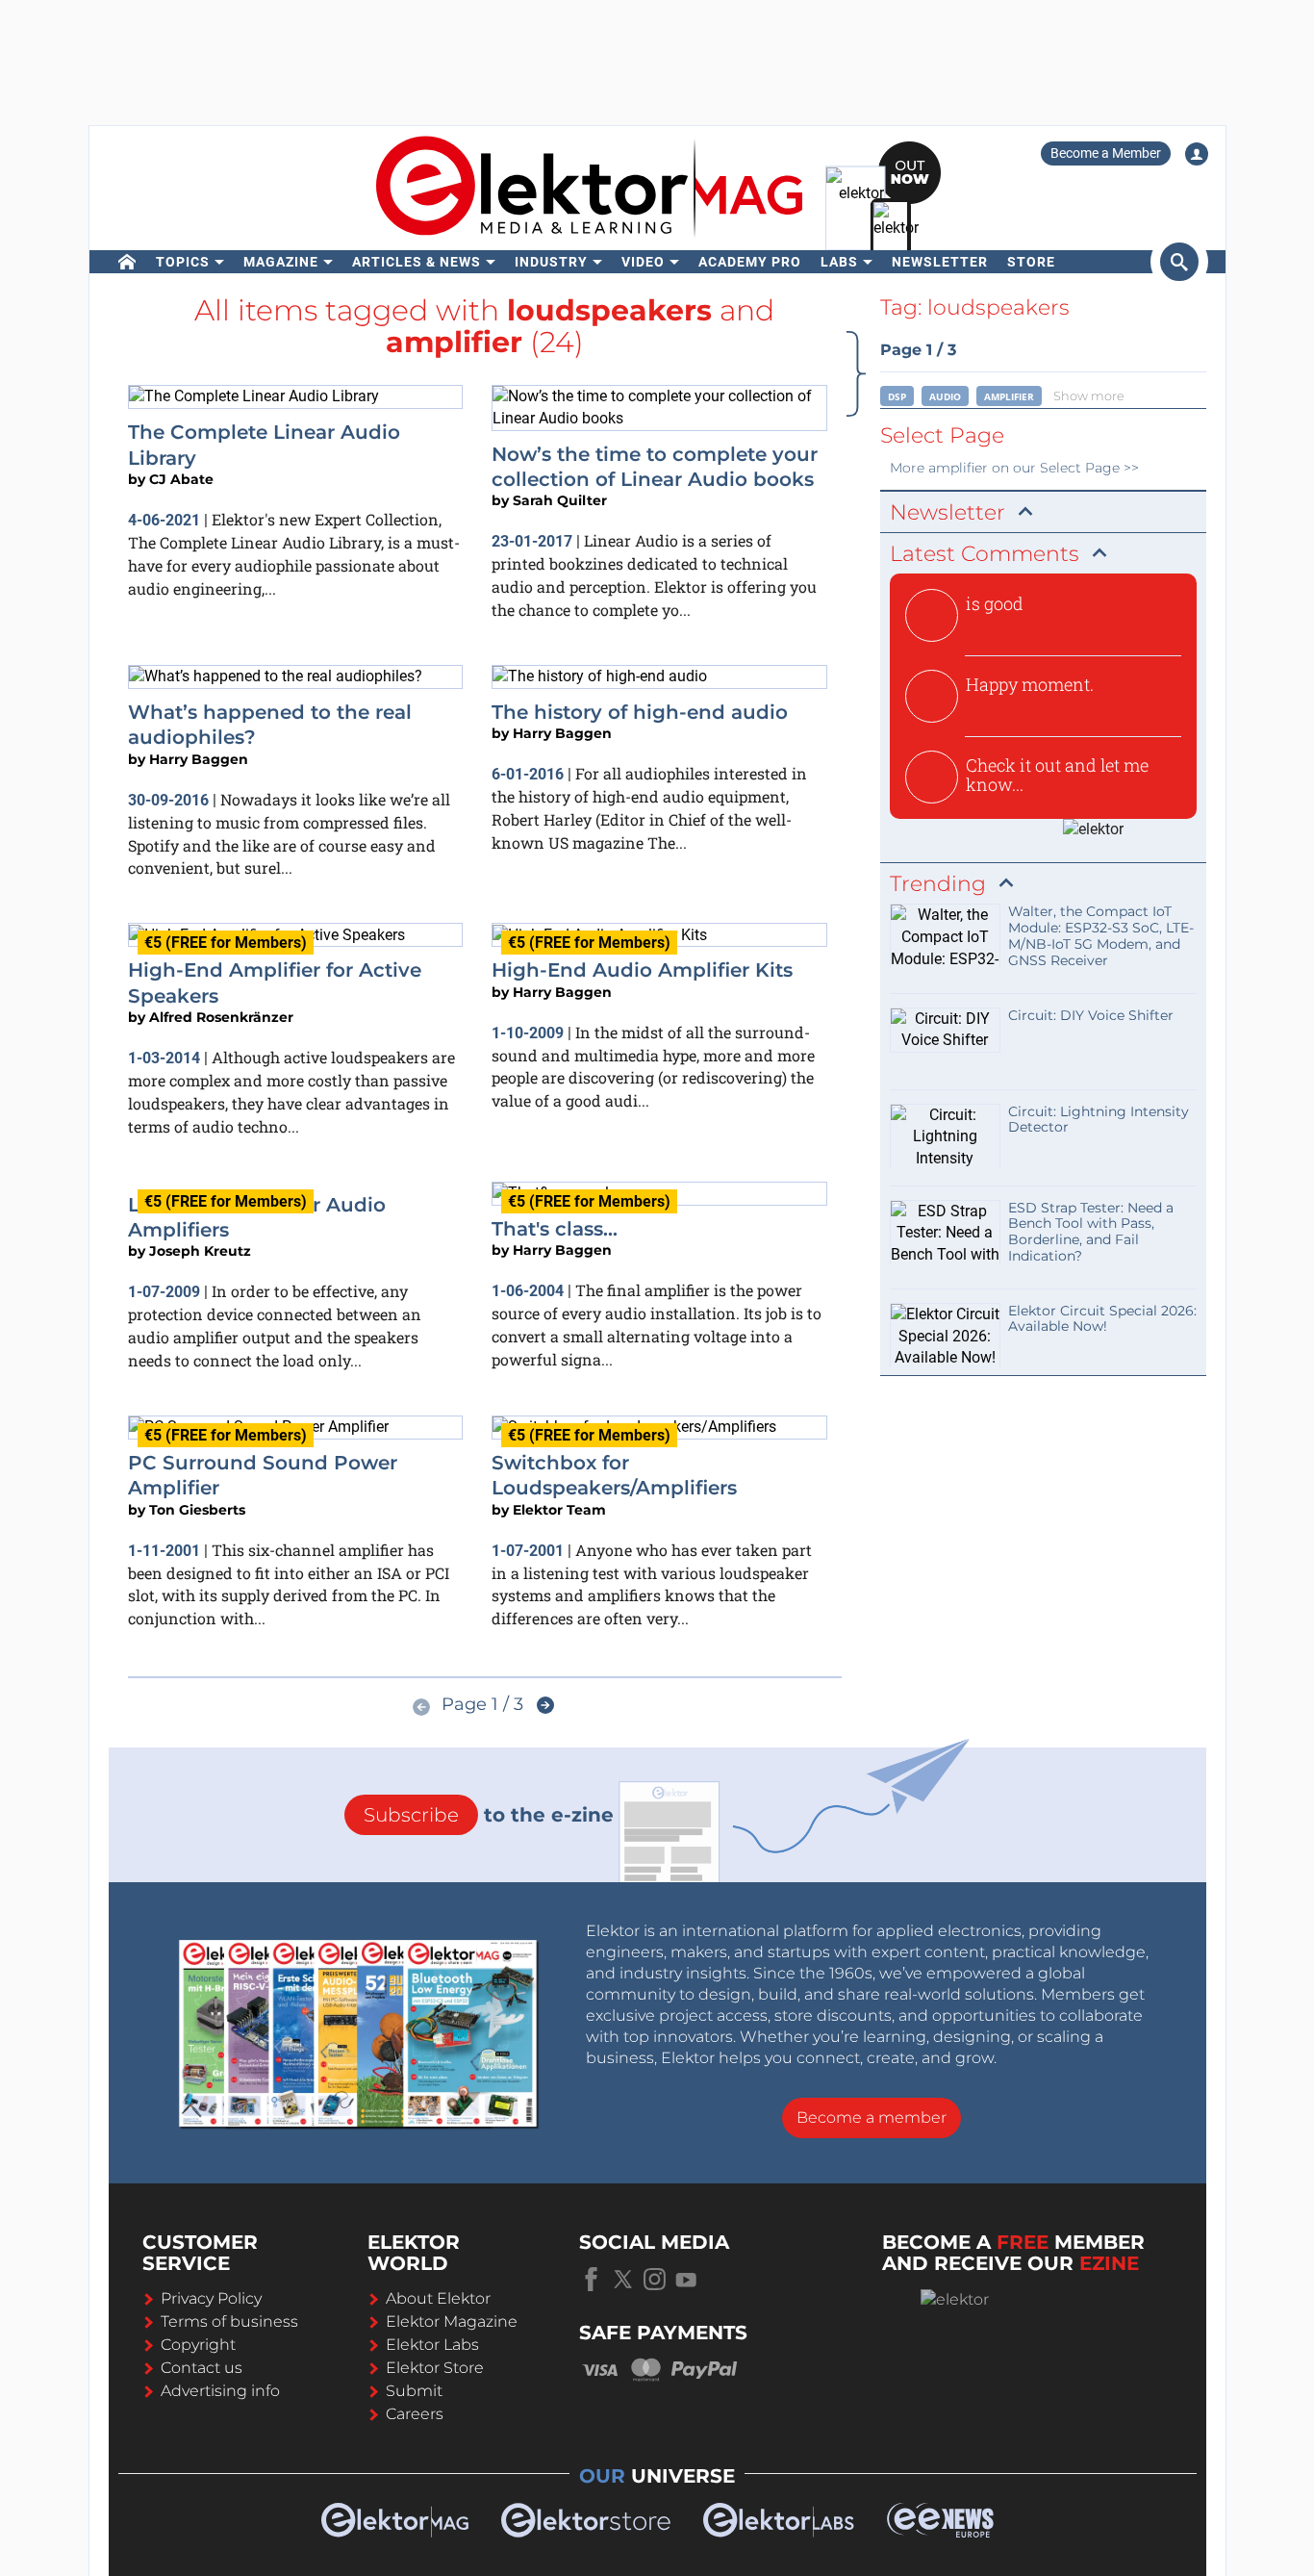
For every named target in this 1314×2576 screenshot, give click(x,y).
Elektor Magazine (452, 2321)
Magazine (281, 262)
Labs (839, 262)
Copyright (198, 2345)
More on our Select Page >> (1014, 468)
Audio (945, 396)
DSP (897, 396)
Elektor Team (559, 1510)
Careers (415, 2414)
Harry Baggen (199, 759)
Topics (183, 262)
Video (643, 262)
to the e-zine (489, 1815)
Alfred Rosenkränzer (221, 1017)
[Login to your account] (1197, 154)
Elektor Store (435, 2368)
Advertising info (220, 2391)
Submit (414, 2391)
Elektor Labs (432, 2345)
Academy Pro (750, 262)
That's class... (555, 1229)
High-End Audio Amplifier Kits (642, 970)
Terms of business (229, 2321)
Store (1031, 262)
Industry (551, 262)
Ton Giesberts (197, 1510)
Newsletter (940, 262)
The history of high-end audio (640, 712)
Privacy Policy (211, 2298)
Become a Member (1106, 153)
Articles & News (417, 262)
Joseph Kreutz (200, 1251)
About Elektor (438, 2298)
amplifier (1009, 396)
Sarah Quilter (560, 500)
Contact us (202, 2368)
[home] (127, 262)
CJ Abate (181, 479)
